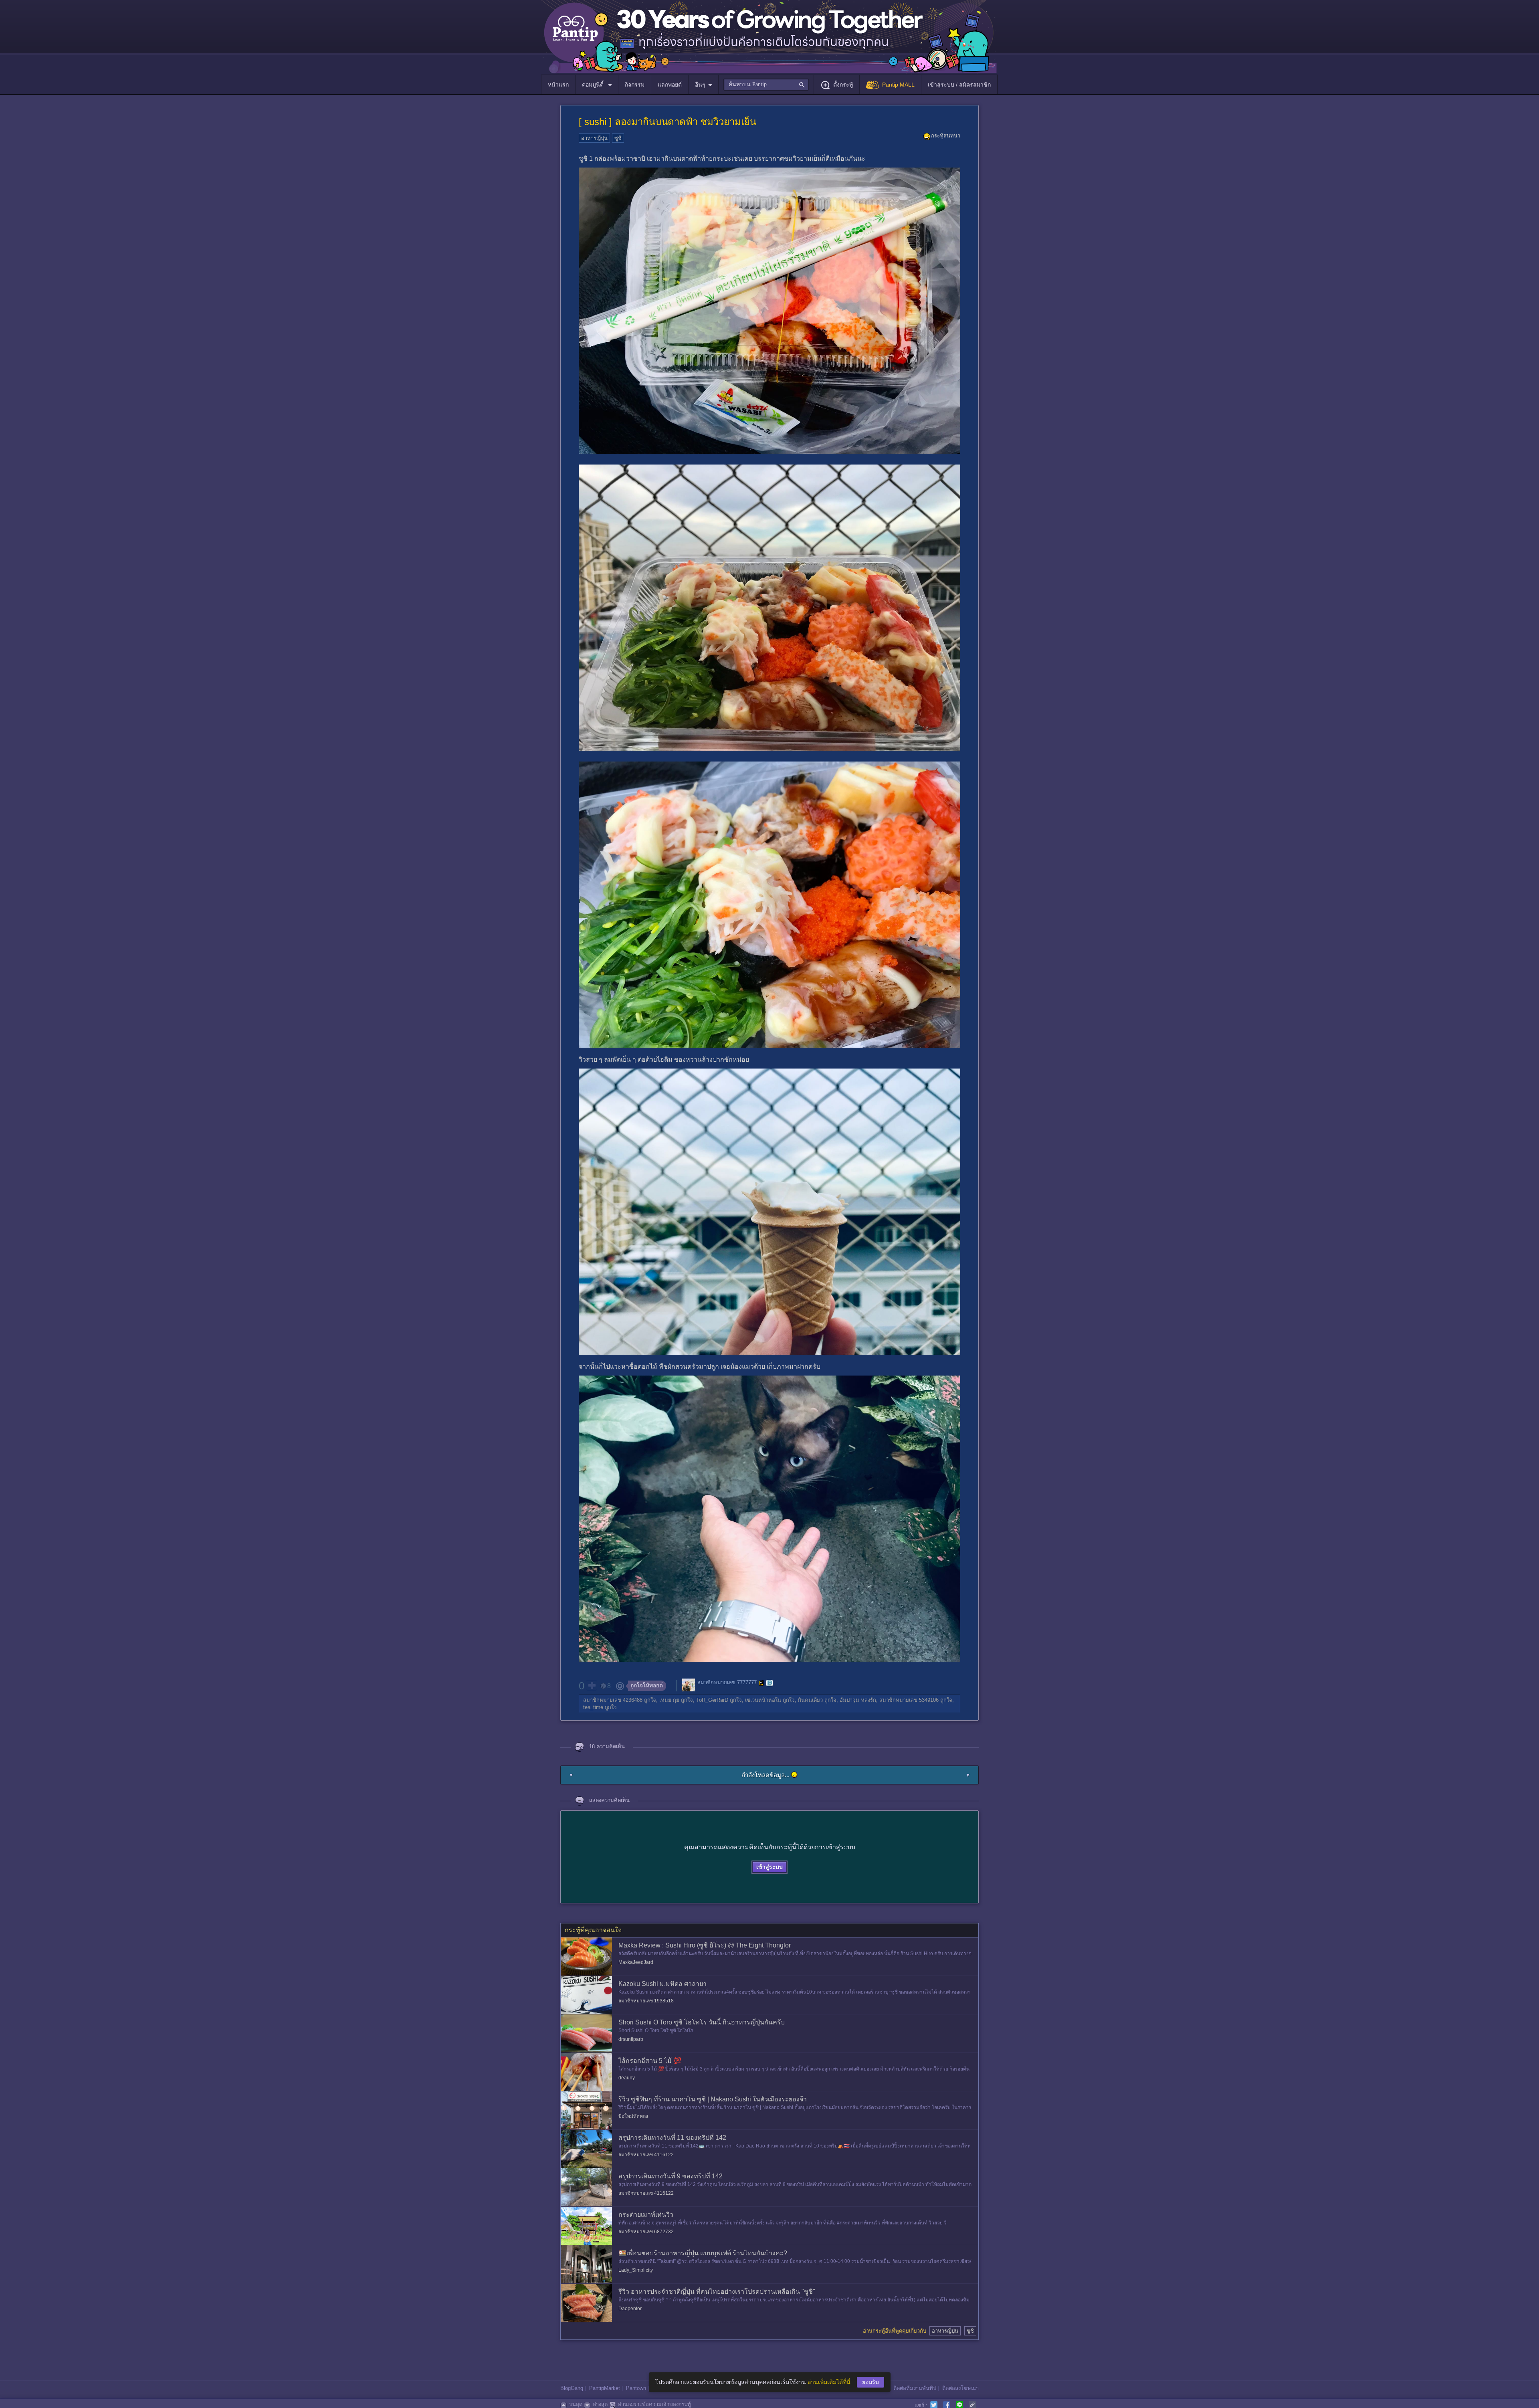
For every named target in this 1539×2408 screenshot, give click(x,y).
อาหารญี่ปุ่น (594, 138)
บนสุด (576, 2404)
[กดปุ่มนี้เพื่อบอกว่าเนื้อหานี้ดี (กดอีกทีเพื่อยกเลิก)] (592, 1685)
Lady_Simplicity (636, 2270)
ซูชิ (618, 138)
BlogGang (572, 2388)
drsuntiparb (631, 2039)
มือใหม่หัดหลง (633, 2116)
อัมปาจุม (849, 1700)
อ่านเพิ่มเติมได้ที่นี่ (829, 2382)
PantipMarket (605, 2388)
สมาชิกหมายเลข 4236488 (613, 1700)
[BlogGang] (769, 1683)
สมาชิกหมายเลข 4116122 (646, 2155)
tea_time (593, 1707)
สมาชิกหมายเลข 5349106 (909, 1700)
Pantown (636, 2388)
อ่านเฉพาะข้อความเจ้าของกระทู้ (654, 2404)
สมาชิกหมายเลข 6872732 (646, 2232)
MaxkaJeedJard (636, 1962)
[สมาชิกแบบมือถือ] (761, 1683)
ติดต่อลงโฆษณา (960, 2388)
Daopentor (630, 2309)
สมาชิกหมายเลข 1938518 (646, 2001)
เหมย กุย (669, 1700)
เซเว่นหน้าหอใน (763, 1700)
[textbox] (766, 85)
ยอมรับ (870, 2382)
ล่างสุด (600, 2404)
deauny (627, 2078)
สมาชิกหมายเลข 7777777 (727, 1683)
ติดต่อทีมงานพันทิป (915, 2388)
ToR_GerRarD (712, 1700)
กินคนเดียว (810, 1700)
